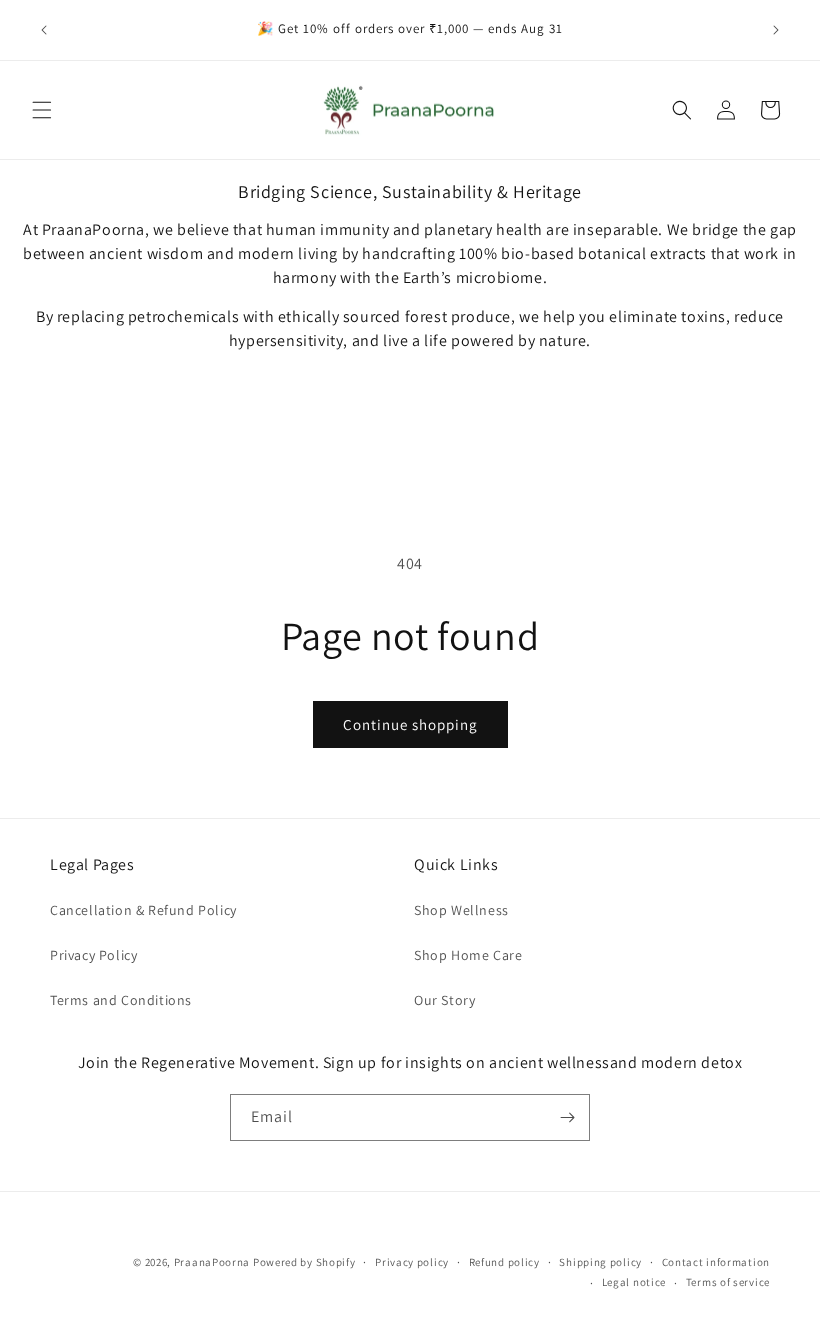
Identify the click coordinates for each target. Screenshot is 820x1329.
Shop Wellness (461, 910)
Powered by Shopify (304, 1262)
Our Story (444, 1000)
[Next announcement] (775, 30)
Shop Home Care (468, 955)
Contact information (716, 1262)
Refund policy (504, 1262)
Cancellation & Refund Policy (143, 910)
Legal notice (634, 1282)
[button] (42, 110)
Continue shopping (410, 724)
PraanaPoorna (212, 1262)
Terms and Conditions (121, 1000)
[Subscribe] (567, 1117)
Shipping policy (600, 1262)
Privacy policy (412, 1262)
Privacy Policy (93, 955)
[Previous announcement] (44, 30)
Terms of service (728, 1282)
